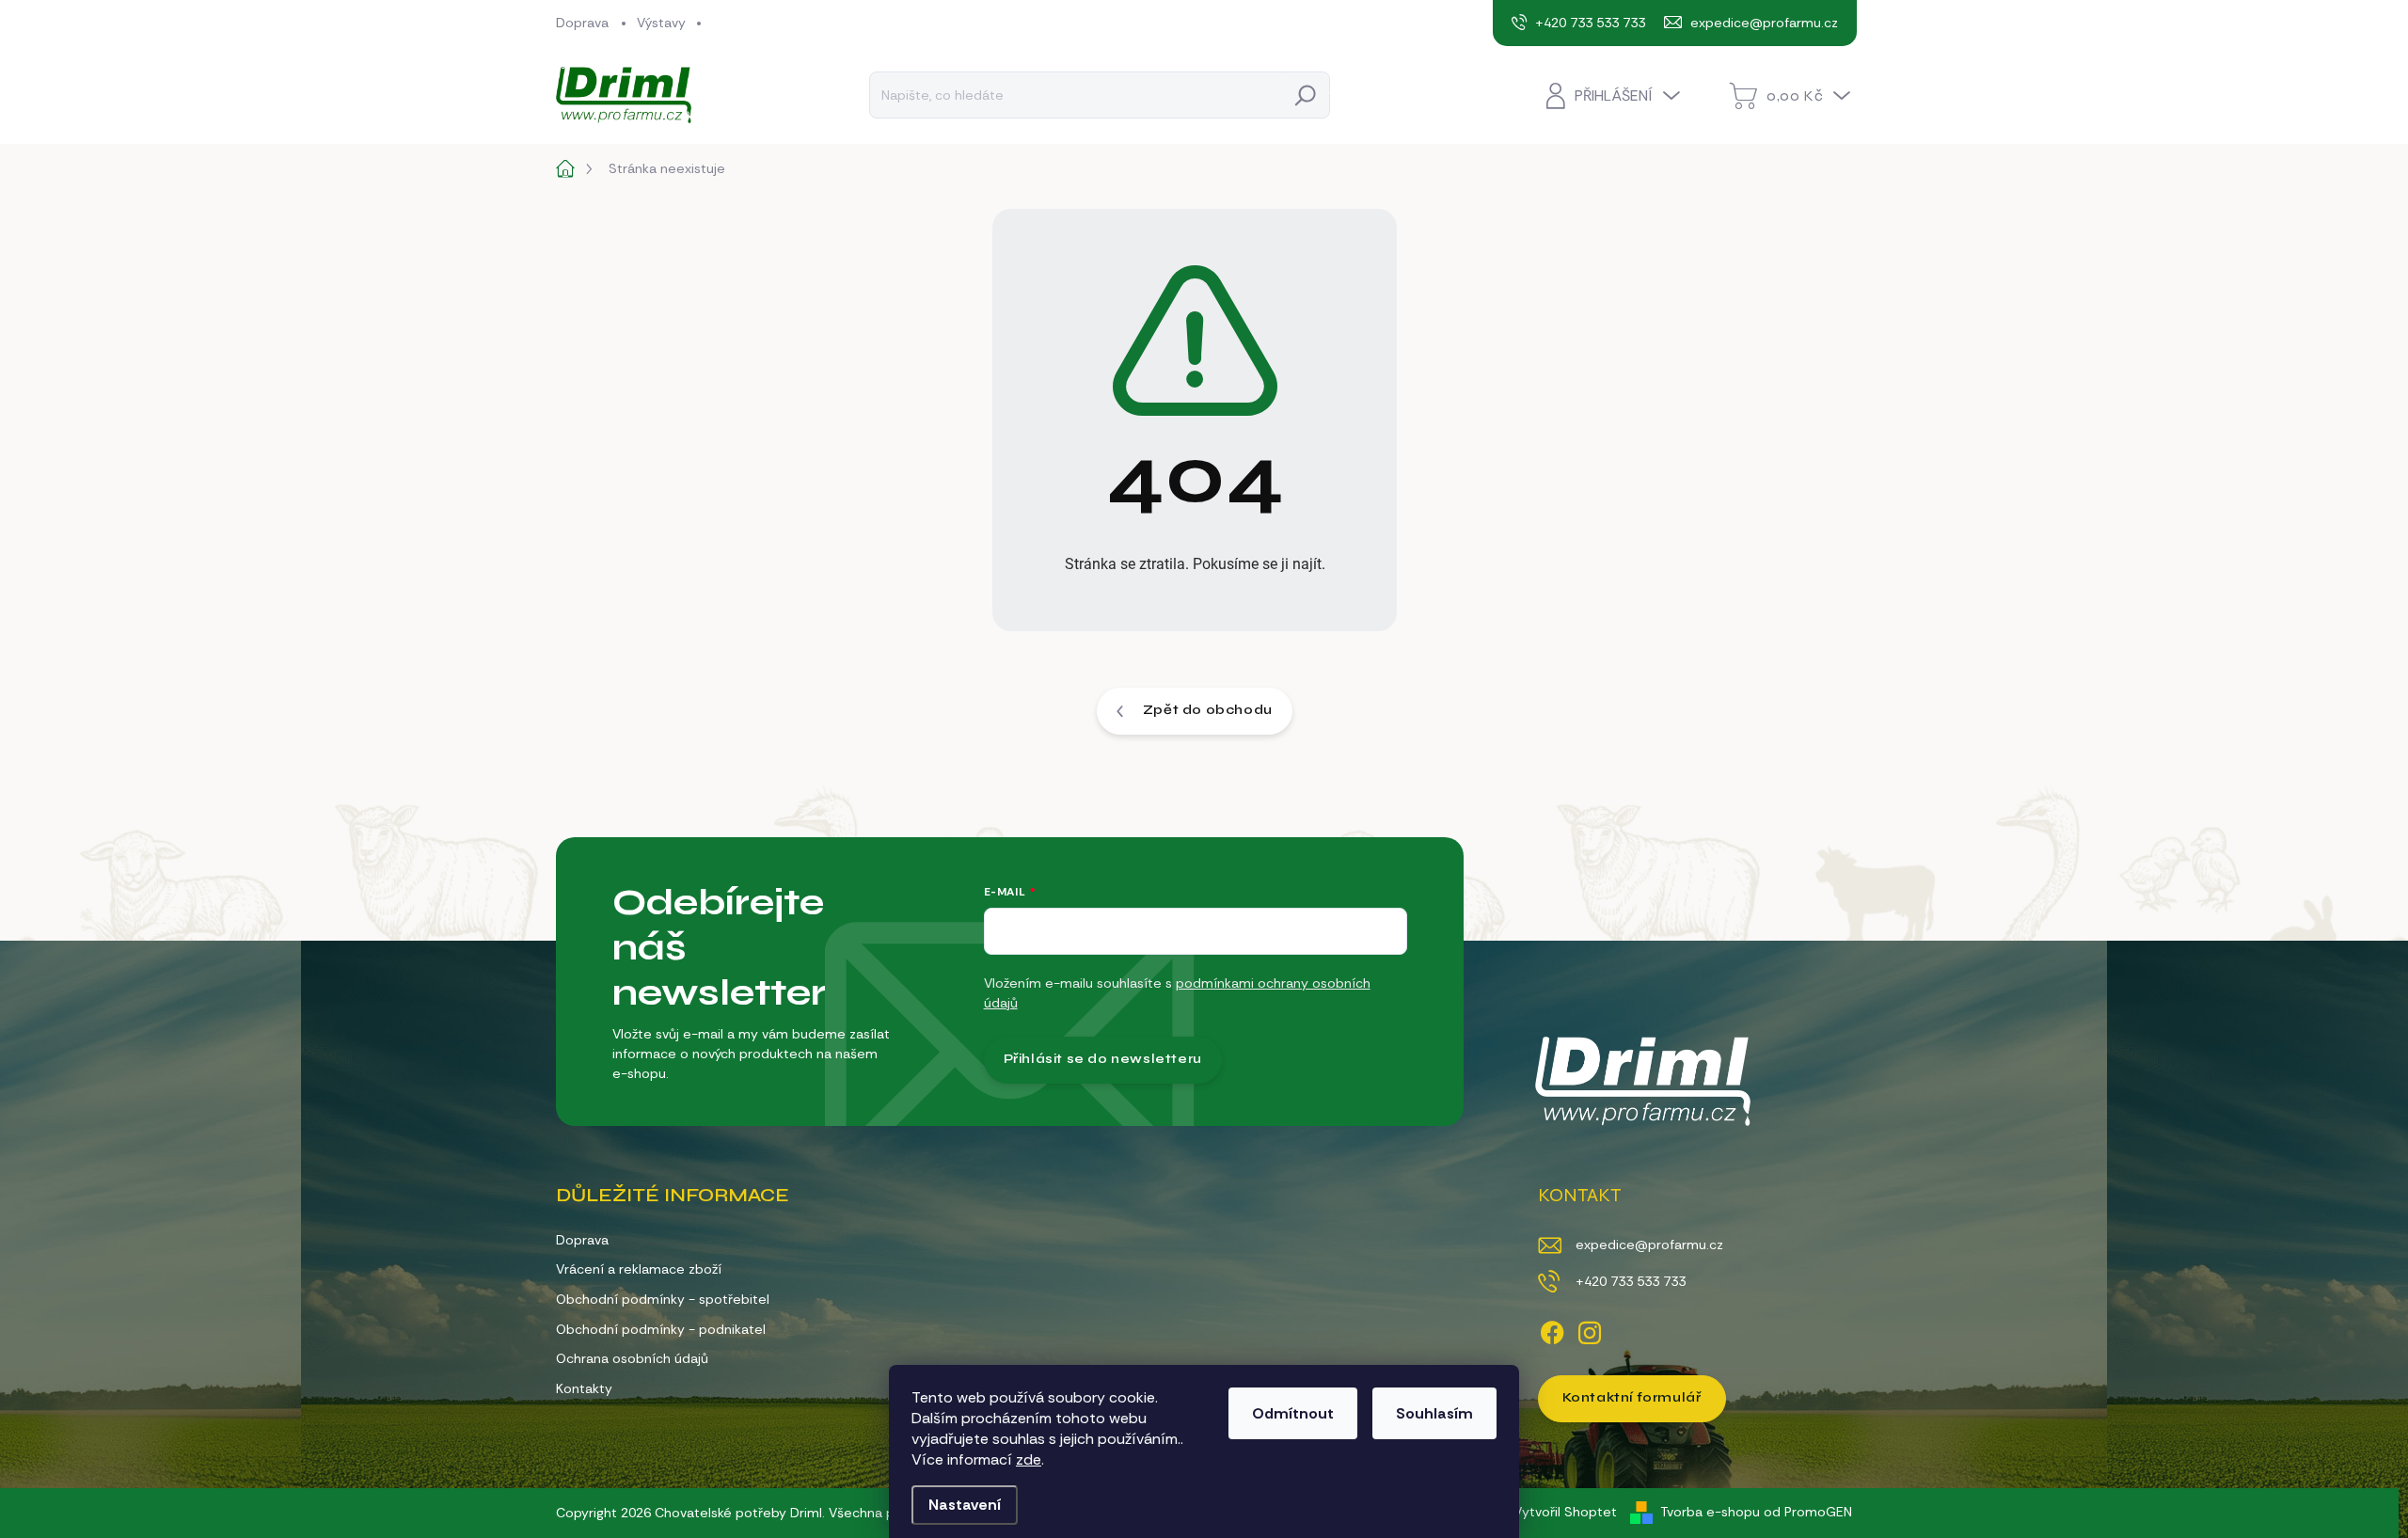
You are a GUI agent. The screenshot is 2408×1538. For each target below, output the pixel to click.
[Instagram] (1590, 1329)
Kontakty (584, 1388)
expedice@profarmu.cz (1649, 1245)
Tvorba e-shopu (1710, 1512)
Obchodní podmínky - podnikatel (661, 1329)
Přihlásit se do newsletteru (1103, 1059)
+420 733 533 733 (1631, 1281)
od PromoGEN (1808, 1512)
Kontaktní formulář (1632, 1397)
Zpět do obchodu (1208, 710)
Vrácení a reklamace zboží (639, 1269)
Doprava (582, 23)
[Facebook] (1552, 1329)
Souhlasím (1434, 1413)
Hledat (1306, 95)
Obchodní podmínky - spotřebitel (663, 1299)
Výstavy (661, 23)
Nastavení (965, 1505)
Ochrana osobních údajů (632, 1358)
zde (1029, 1459)
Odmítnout (1293, 1413)
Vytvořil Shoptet (1565, 1512)
